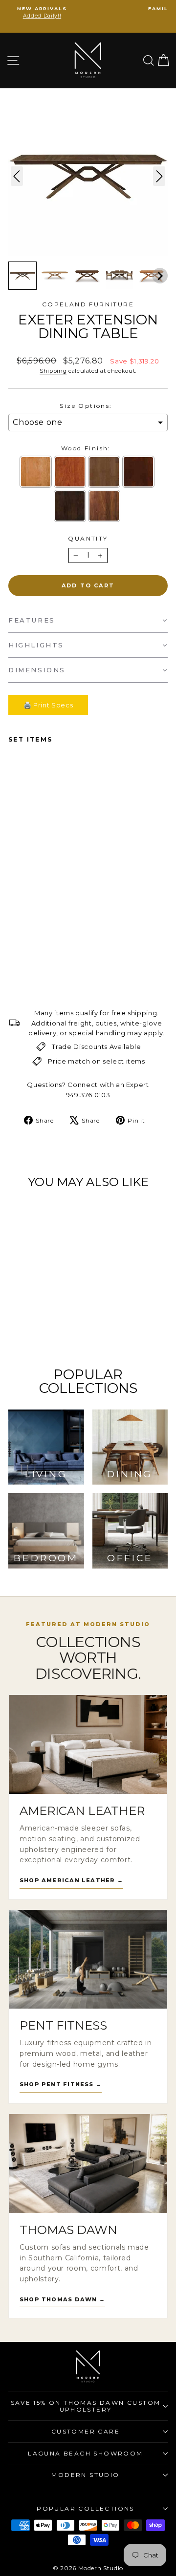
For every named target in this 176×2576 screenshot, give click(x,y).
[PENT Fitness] (88, 1960)
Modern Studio (85, 2475)
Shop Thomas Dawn (62, 2299)
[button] (22, 276)
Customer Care (86, 2431)
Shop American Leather (71, 1880)
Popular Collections (86, 2508)
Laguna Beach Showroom (85, 2453)
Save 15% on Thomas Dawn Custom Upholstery (86, 2406)
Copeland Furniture (88, 304)
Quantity (88, 538)
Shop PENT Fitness (61, 2084)
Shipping (53, 371)
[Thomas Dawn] (88, 2163)
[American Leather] (88, 1744)
